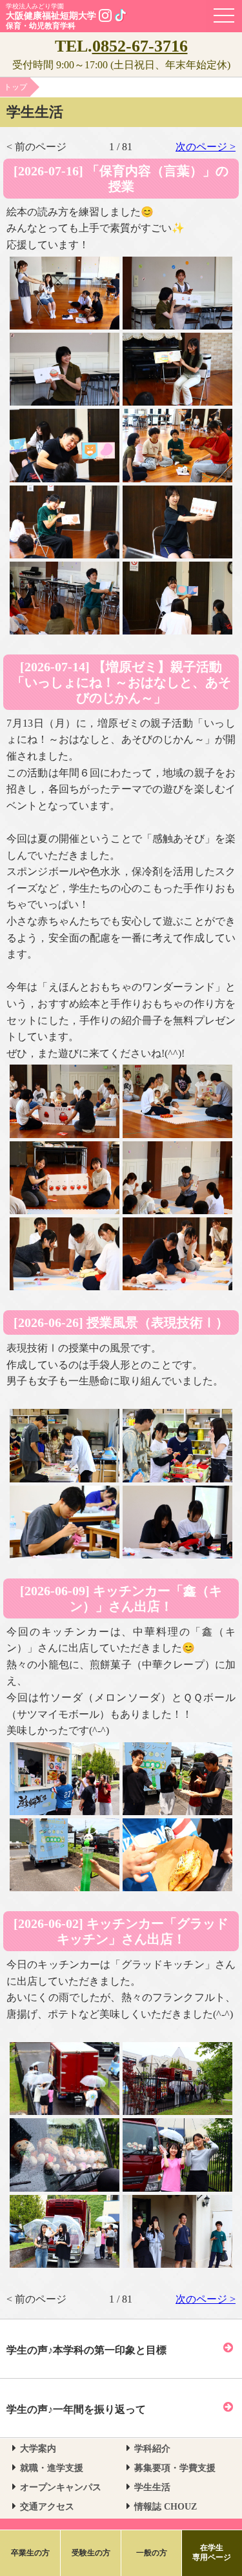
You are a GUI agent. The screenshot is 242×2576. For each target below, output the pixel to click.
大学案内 (38, 2449)
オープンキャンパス (61, 2487)
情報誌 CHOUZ (166, 2507)
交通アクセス (47, 2507)
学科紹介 (152, 2449)
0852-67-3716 (140, 46)
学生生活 (152, 2487)
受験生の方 (91, 2553)
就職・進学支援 (52, 2468)
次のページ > (206, 147)
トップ (15, 87)
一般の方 (152, 2553)
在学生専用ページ (212, 2553)
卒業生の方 (30, 2553)
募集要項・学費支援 (175, 2468)
